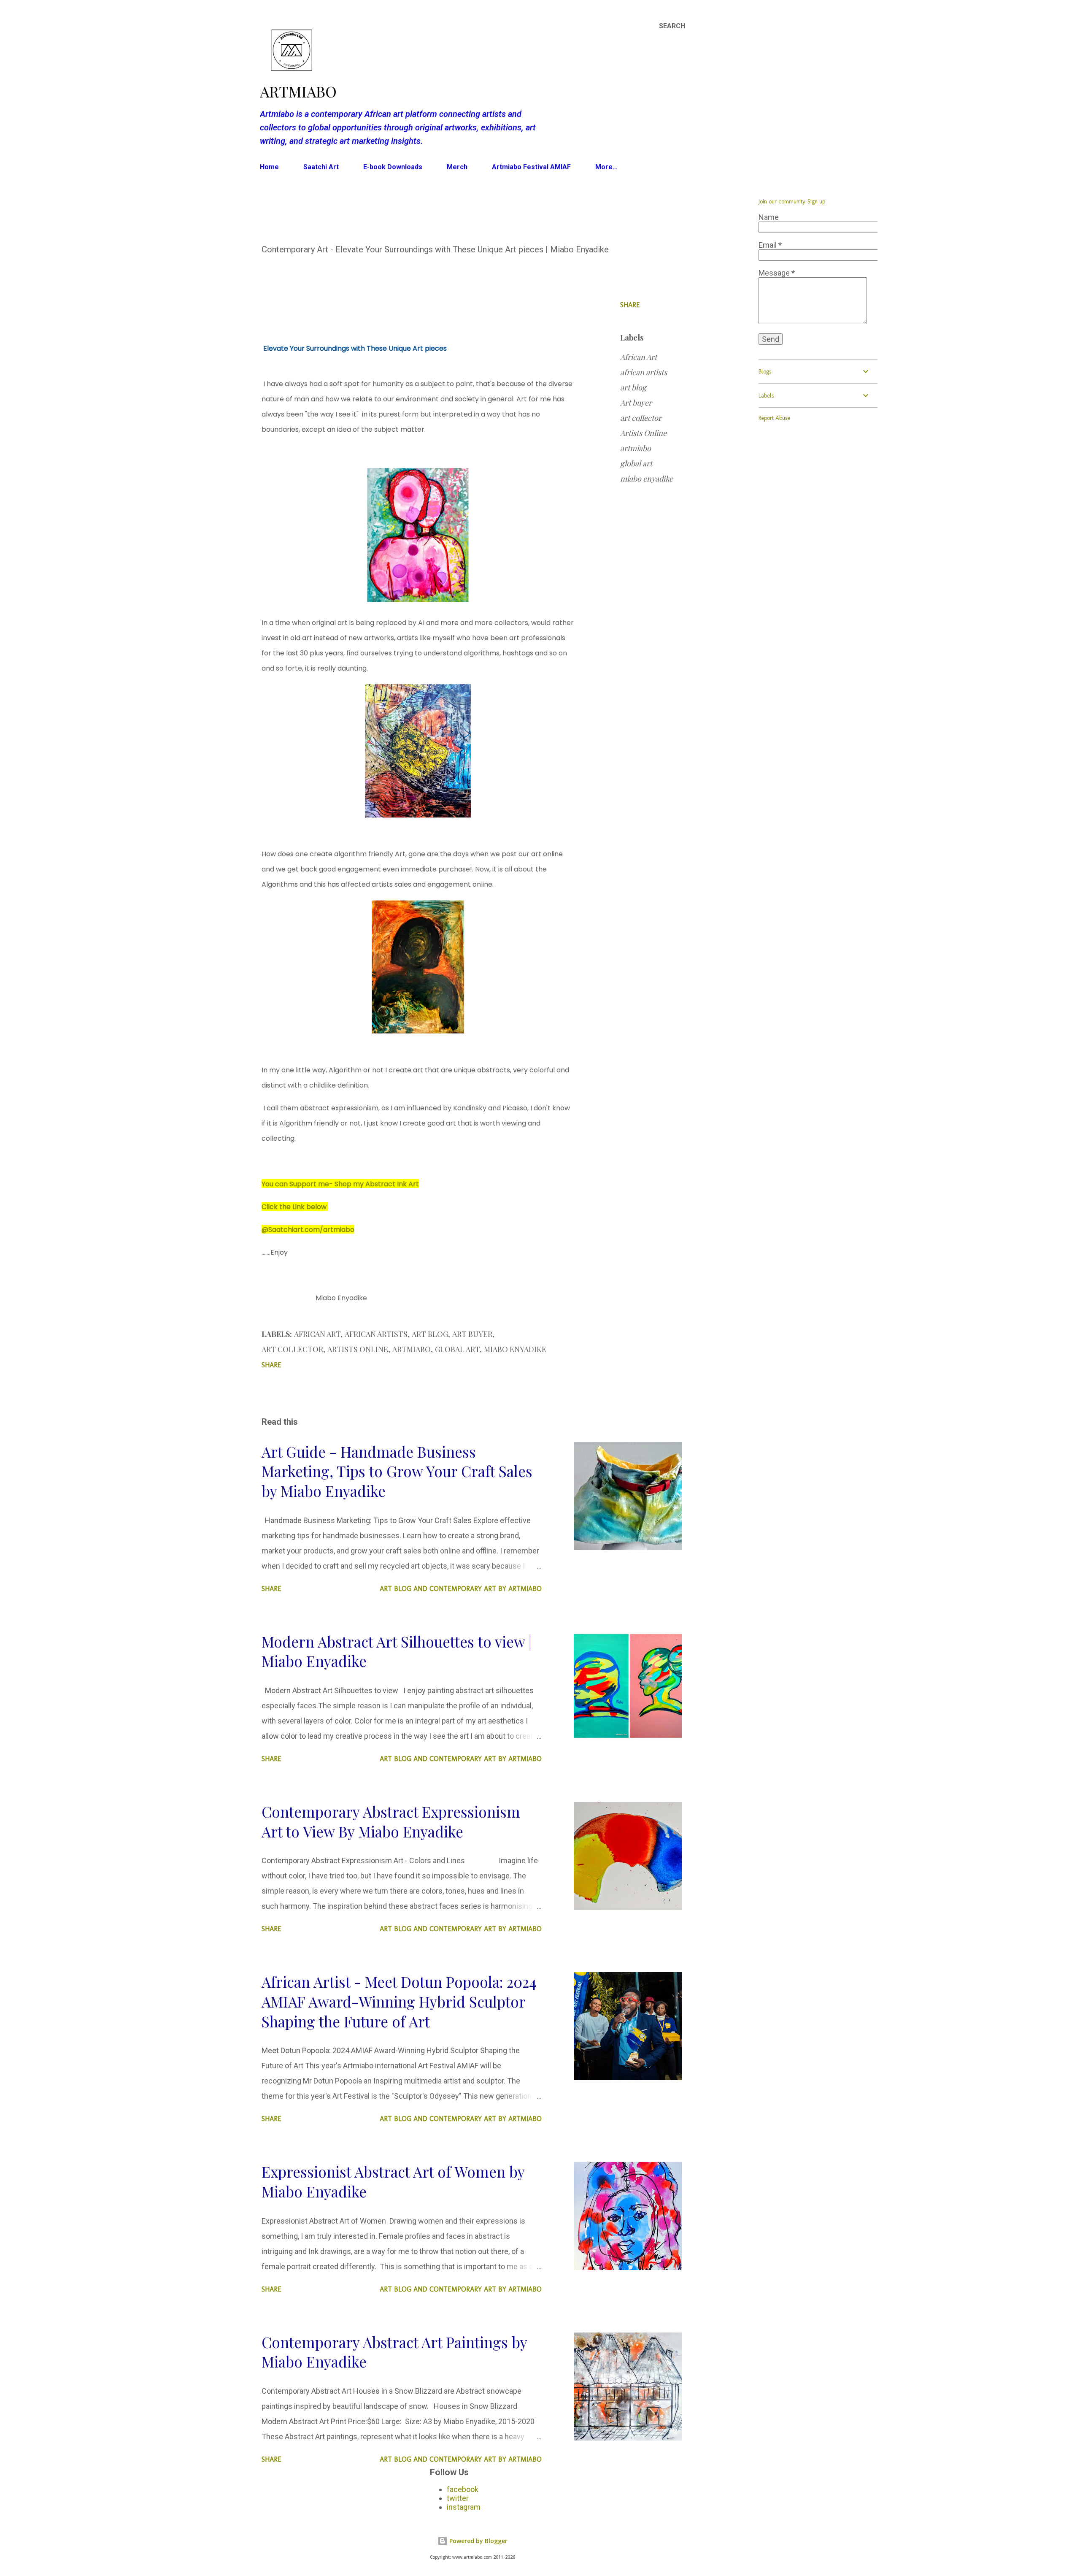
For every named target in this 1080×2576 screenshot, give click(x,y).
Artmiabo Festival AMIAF (531, 167)
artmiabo (636, 448)
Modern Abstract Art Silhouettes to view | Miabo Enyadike (397, 1651)
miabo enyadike (647, 479)
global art (636, 463)
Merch (457, 167)
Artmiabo (298, 91)
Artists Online (643, 433)
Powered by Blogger (478, 2541)
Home (269, 167)
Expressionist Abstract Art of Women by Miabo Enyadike (393, 2181)
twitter (458, 2498)
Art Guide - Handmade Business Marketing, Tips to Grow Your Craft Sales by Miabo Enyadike (397, 1471)
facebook (463, 2489)
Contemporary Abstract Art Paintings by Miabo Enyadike (394, 2352)
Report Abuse (774, 418)
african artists (644, 372)
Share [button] (630, 305)
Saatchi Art (321, 167)
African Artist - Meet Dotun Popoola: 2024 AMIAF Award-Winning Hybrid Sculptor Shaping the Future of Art (399, 2001)
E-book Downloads (393, 167)
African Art (639, 357)
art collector (641, 418)
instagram (464, 2507)
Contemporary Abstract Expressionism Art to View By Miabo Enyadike (391, 1821)
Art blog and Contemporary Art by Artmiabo (461, 1589)
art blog (633, 387)
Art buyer (636, 403)
